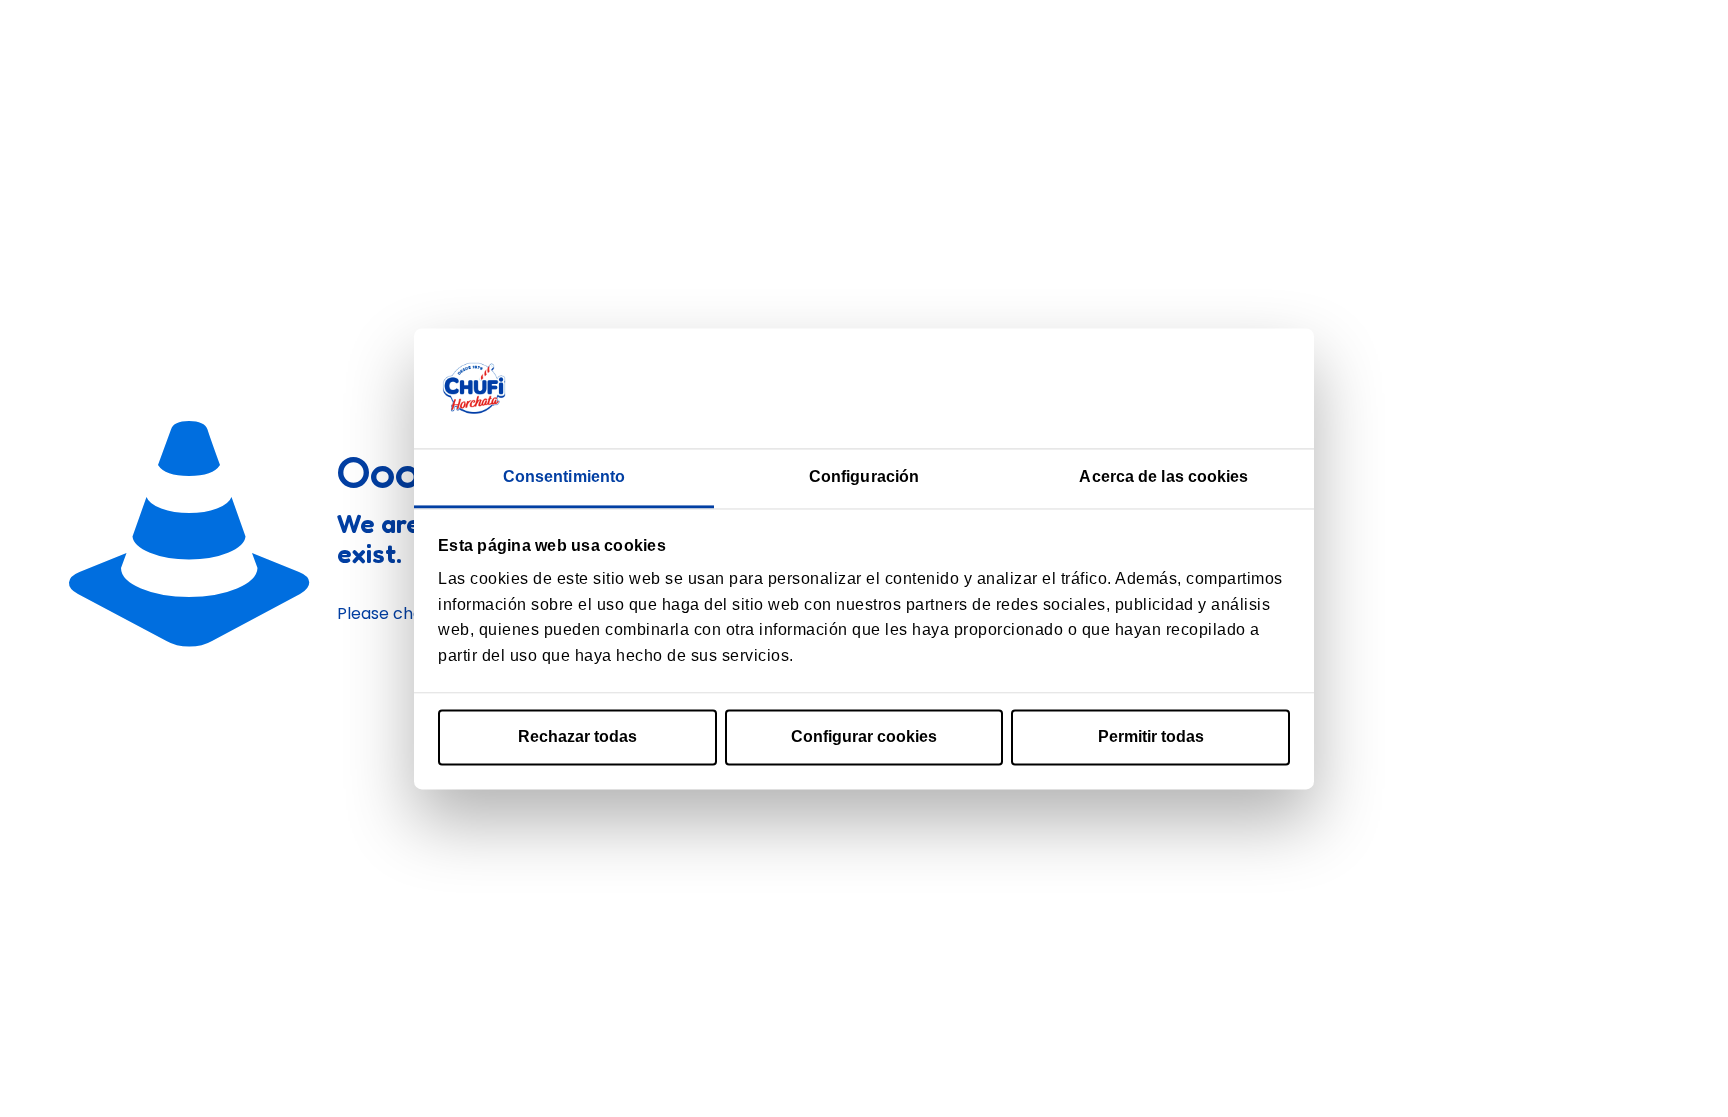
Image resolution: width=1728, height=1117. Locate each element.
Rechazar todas (577, 737)
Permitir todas (1151, 737)
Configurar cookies (864, 737)
